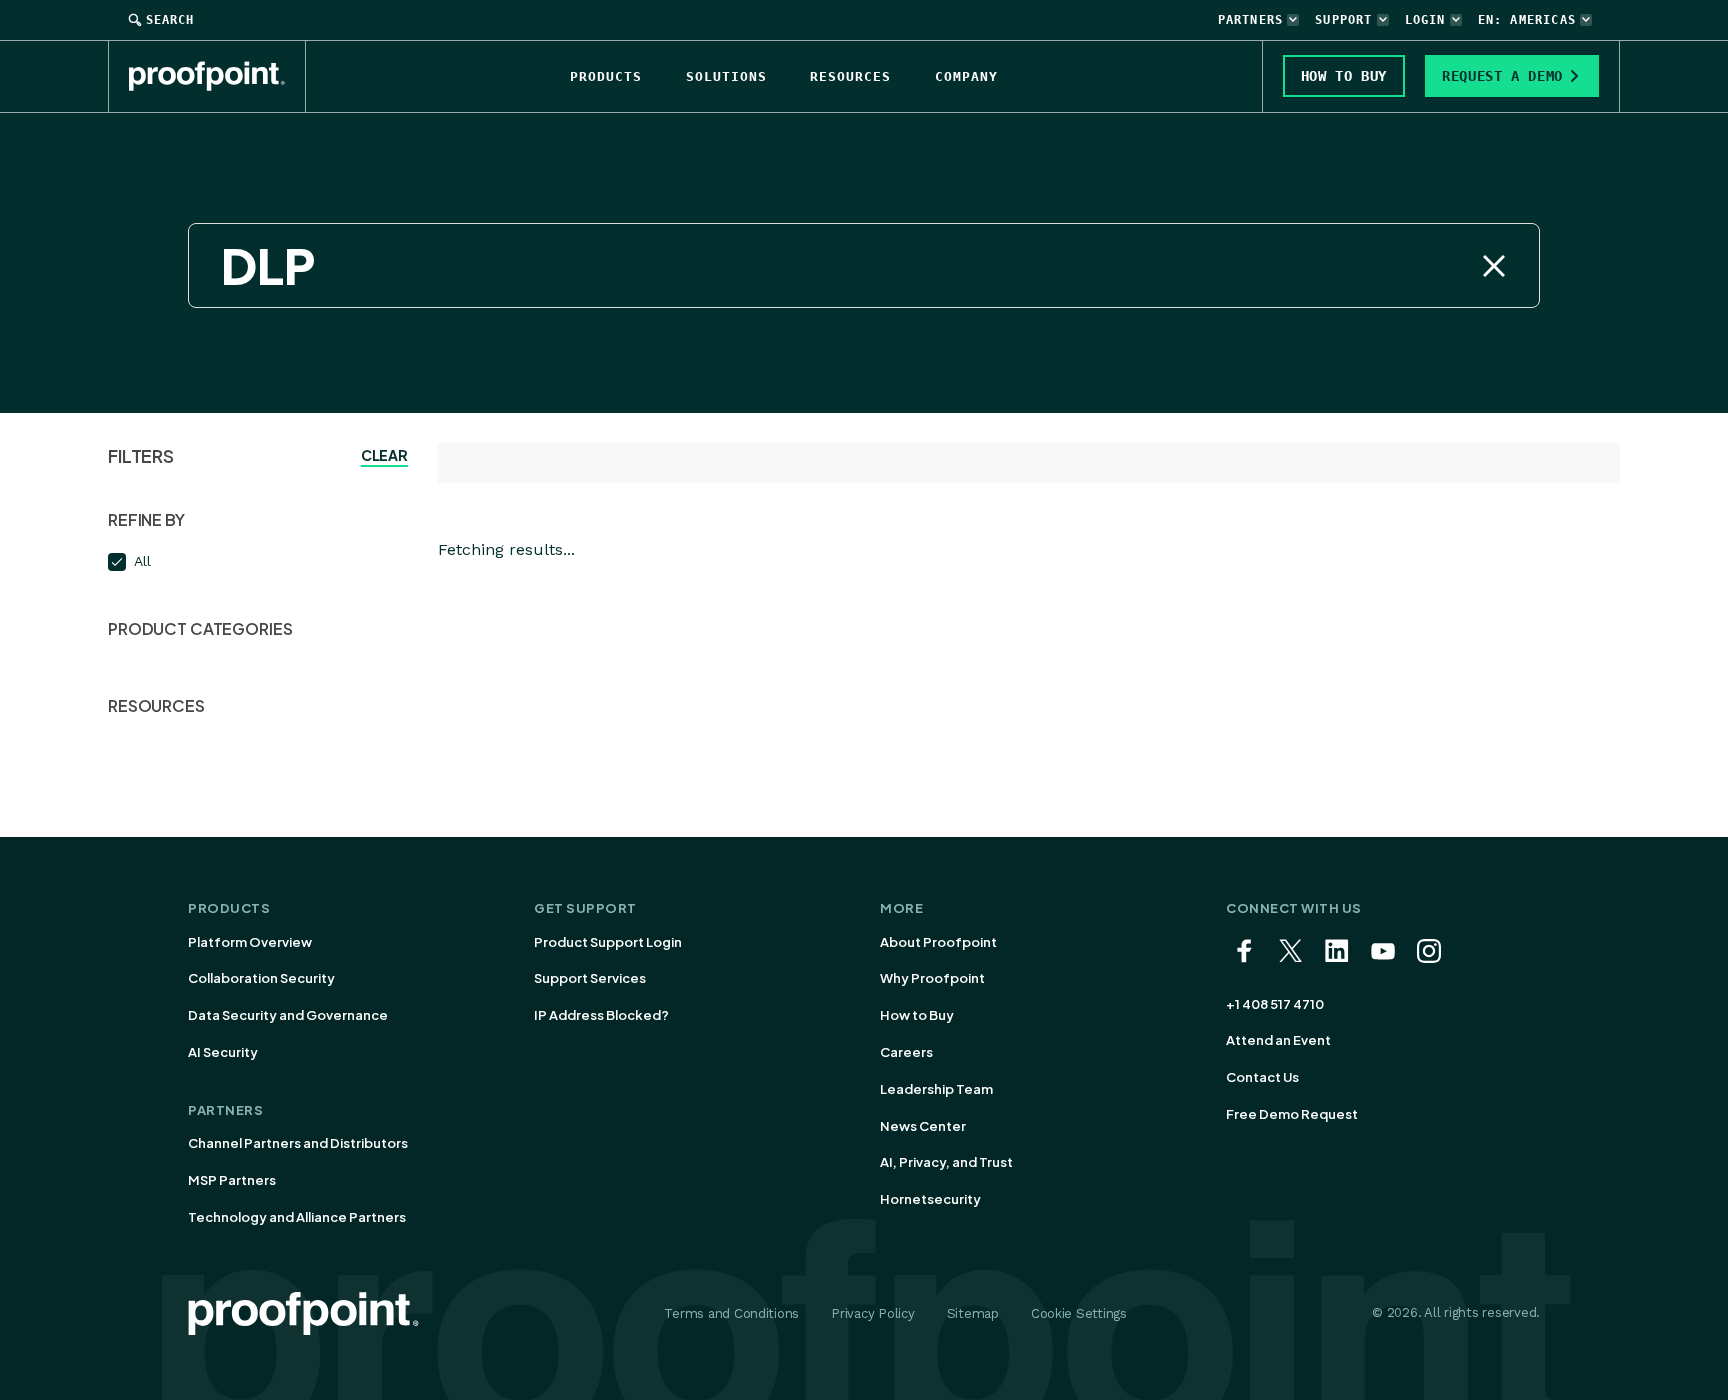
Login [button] (1425, 20)
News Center (923, 1126)
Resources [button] (850, 76)
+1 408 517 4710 (1275, 1004)
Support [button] (1343, 20)
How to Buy (917, 1015)
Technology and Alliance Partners (297, 1217)
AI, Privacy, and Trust (946, 1162)
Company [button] (966, 76)
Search (170, 20)
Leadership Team (936, 1089)
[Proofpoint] (217, 76)
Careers (906, 1052)
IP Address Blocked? (601, 1015)
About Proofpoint (938, 942)
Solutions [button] (726, 76)
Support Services (590, 978)
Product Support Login (608, 942)
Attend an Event (1278, 1040)
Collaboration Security (261, 978)
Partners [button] (1251, 20)
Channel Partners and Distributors (298, 1143)
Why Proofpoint (932, 978)
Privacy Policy (872, 1313)
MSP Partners (232, 1180)
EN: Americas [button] (1527, 20)
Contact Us (1262, 1077)
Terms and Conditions (731, 1313)
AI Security (223, 1052)
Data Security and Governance (288, 1015)
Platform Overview (250, 942)
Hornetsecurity (930, 1199)
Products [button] (606, 76)
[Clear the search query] (1494, 266)
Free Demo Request (1292, 1114)
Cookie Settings (1079, 1313)
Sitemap (973, 1313)
